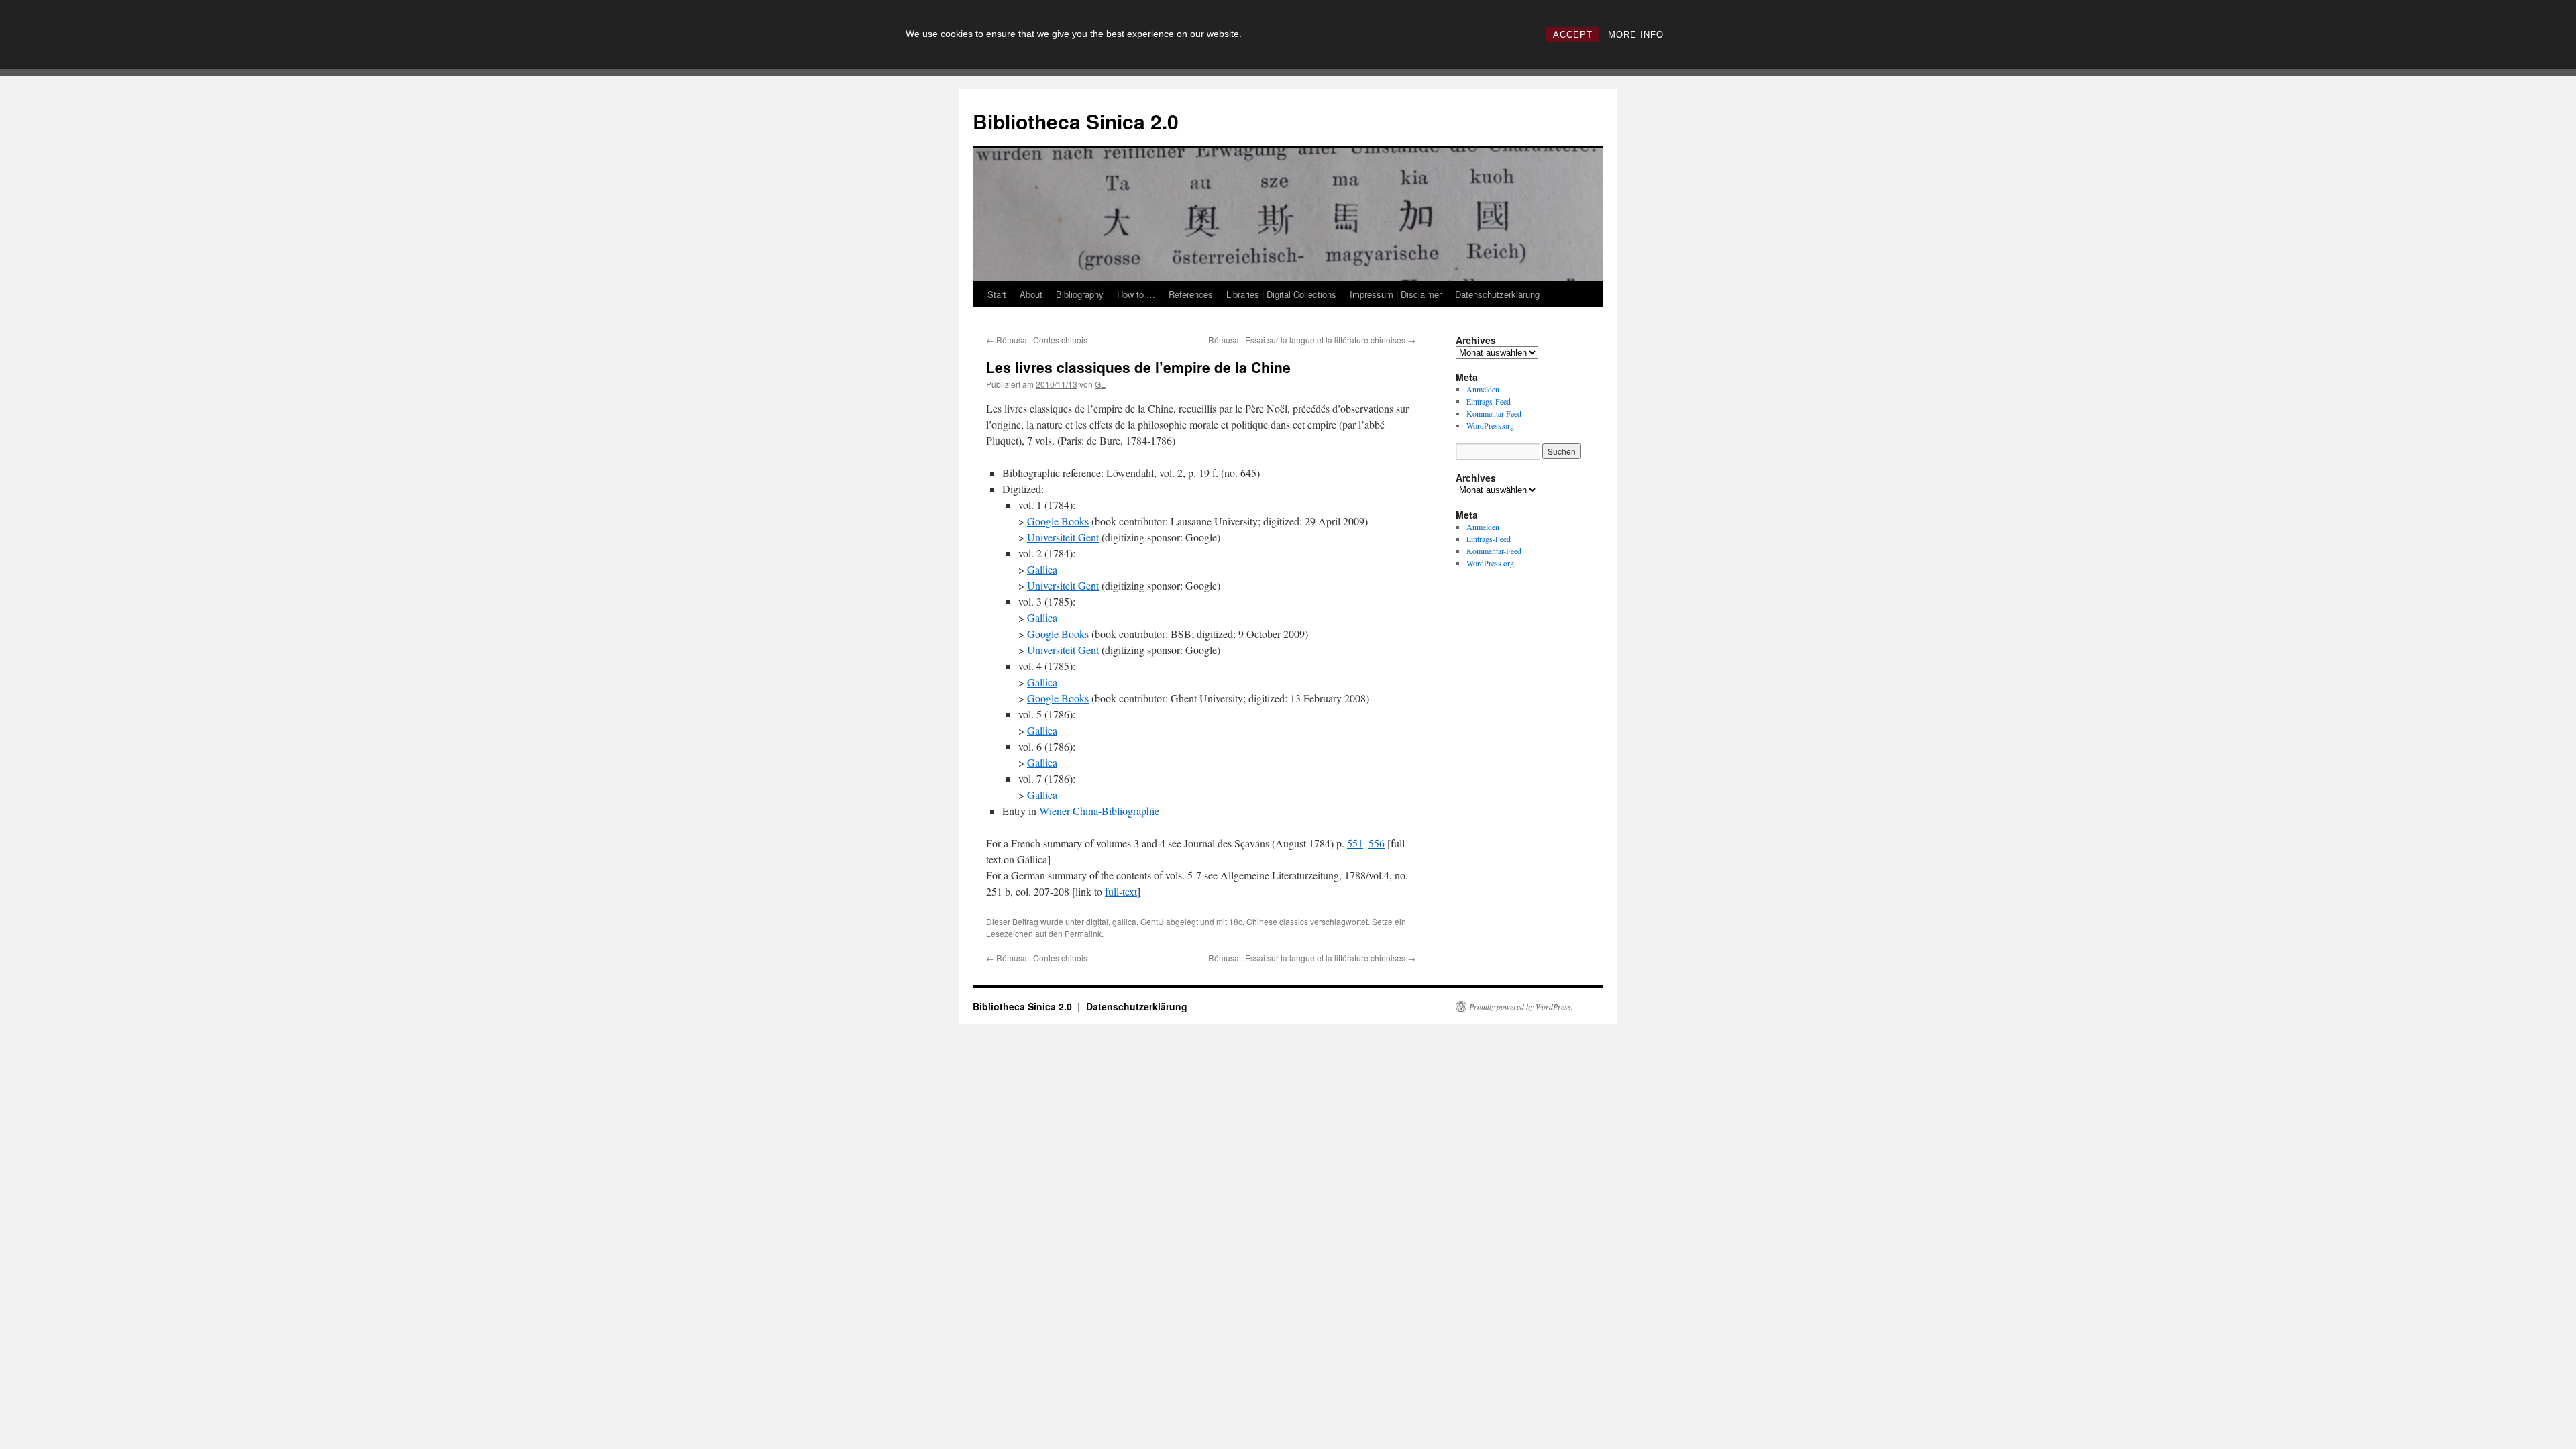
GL (1100, 384)
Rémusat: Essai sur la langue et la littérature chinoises (1312, 340)
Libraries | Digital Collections (1281, 294)
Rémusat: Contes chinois (1037, 340)
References (1191, 294)
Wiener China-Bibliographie (1099, 811)
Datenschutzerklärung (1497, 294)
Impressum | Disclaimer (1396, 294)
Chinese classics (1277, 921)
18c (1236, 921)
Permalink (1083, 933)
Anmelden (1483, 389)
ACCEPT (1573, 35)
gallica (1124, 921)
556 (1377, 843)
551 (1355, 843)
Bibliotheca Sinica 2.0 (1076, 121)
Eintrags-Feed (1489, 401)
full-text (1121, 891)
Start (997, 294)
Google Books (1058, 521)
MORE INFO (1636, 35)
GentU (1152, 921)
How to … (1136, 294)
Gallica (1042, 569)
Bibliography (1080, 294)
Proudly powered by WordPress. (1521, 1006)
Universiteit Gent (1063, 537)
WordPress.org (1490, 425)
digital (1097, 921)
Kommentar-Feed (1494, 413)
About (1031, 294)
